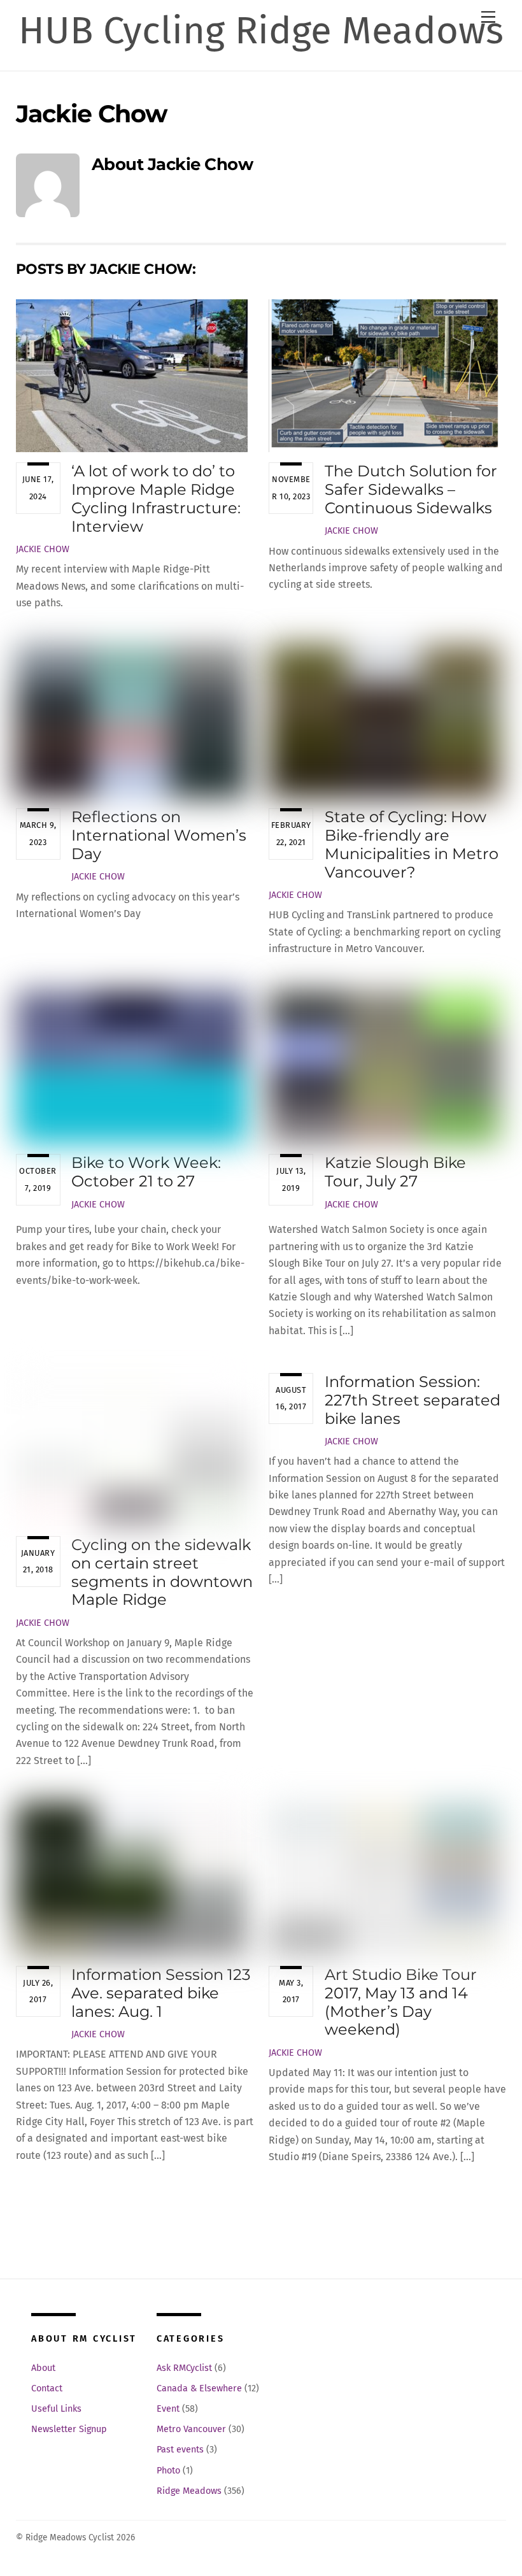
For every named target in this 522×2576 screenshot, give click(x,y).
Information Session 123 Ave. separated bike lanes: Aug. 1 (161, 1993)
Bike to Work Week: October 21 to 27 (146, 1172)
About (43, 2368)
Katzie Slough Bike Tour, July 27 (395, 1172)
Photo (168, 2471)
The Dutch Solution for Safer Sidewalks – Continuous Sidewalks (411, 489)
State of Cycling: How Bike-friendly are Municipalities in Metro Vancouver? (412, 844)
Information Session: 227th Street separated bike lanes (413, 1400)
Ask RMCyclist (184, 2368)
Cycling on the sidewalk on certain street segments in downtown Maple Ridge (162, 1572)
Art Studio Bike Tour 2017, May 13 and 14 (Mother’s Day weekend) (401, 2002)
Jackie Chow (43, 549)
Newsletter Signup (69, 2429)
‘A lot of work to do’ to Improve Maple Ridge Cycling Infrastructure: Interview (156, 498)
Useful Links (56, 2409)
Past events (180, 2450)
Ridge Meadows (189, 2491)
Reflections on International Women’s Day (159, 835)
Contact (47, 2388)
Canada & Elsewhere (199, 2388)
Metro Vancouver (191, 2429)
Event (168, 2409)
